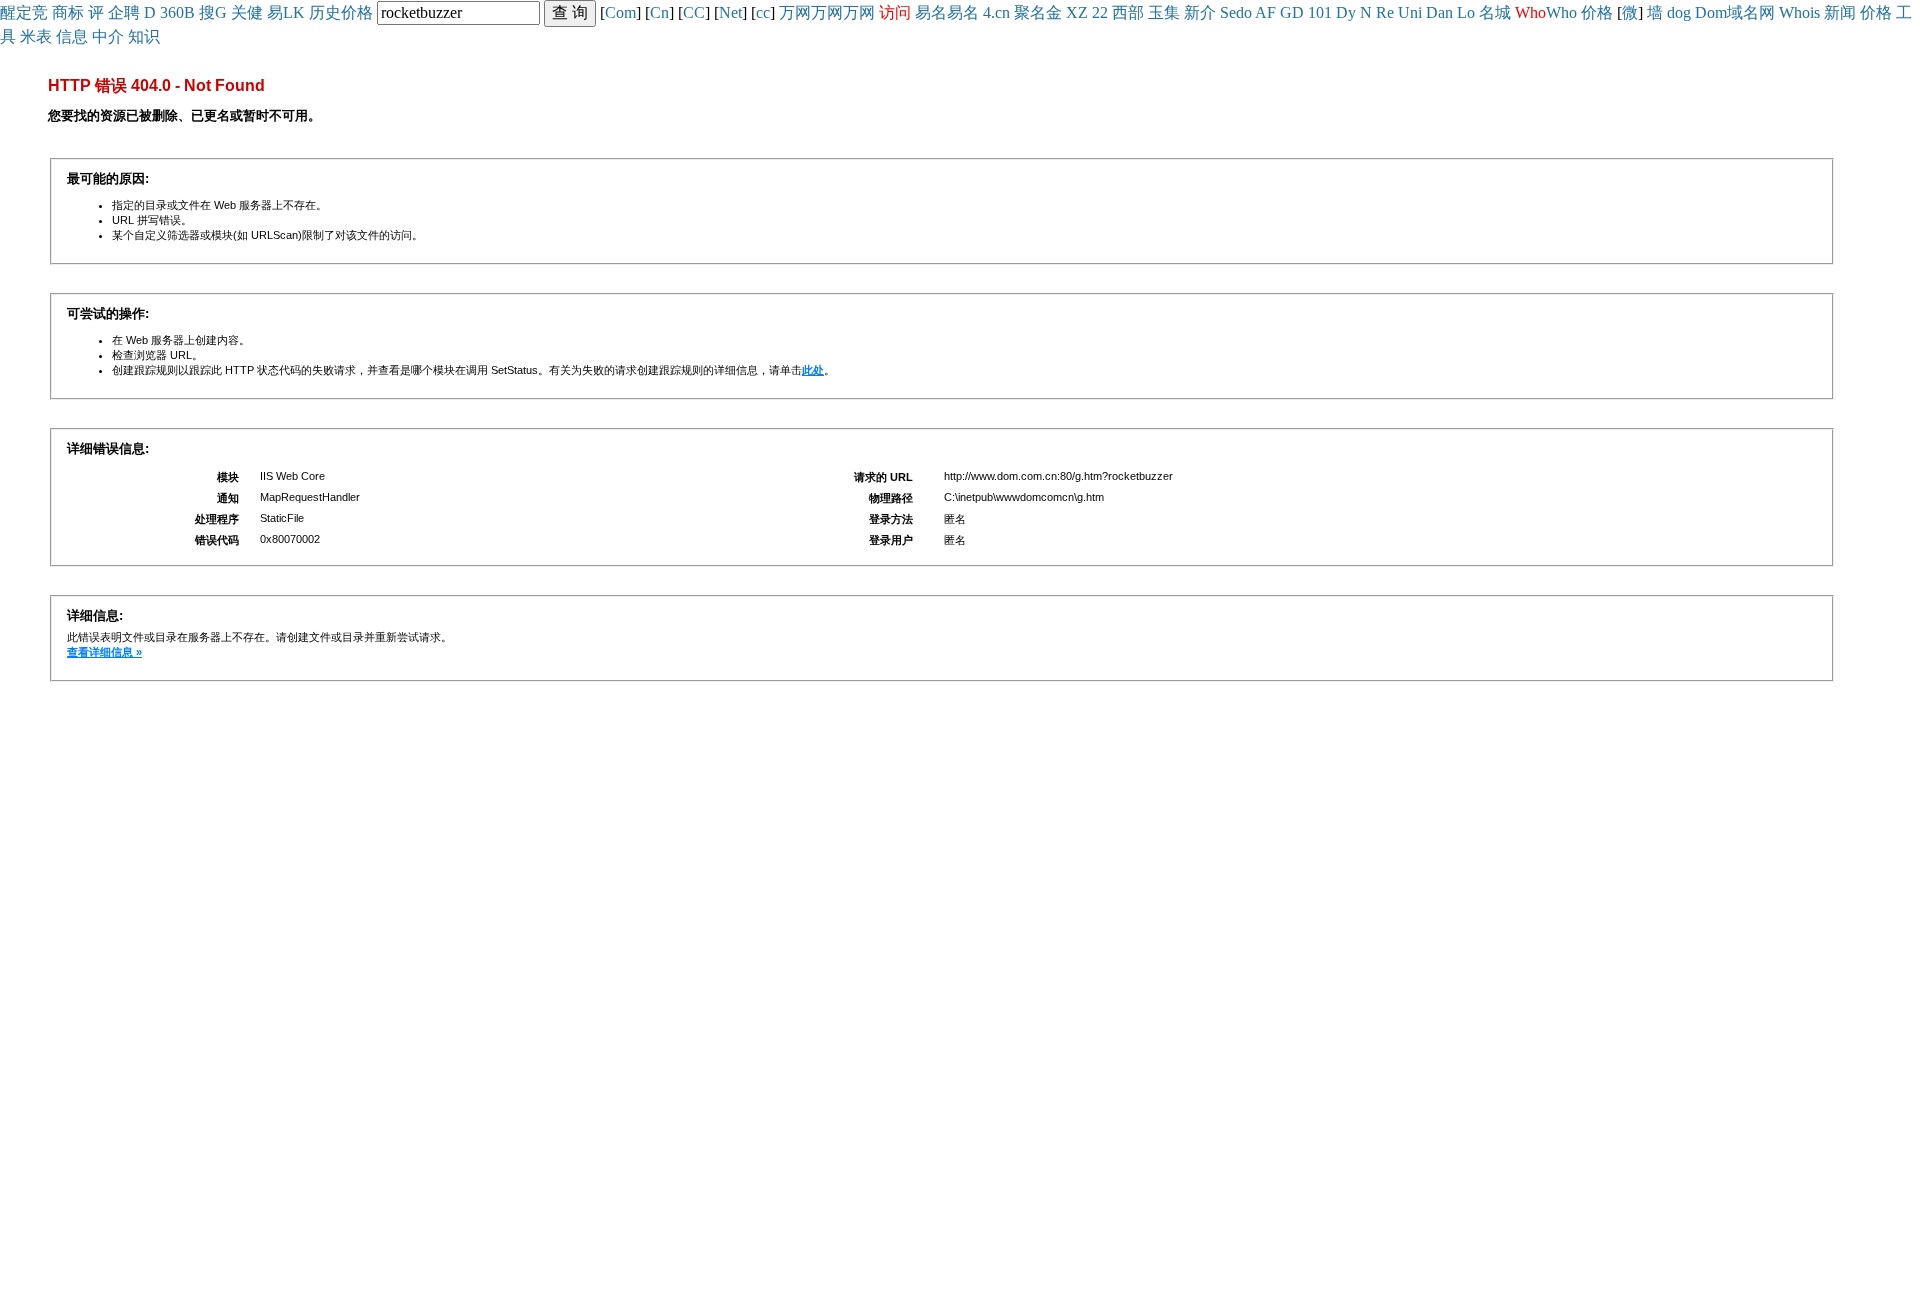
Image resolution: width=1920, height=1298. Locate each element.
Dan (1439, 12)
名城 (1495, 12)
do (1244, 12)
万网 (795, 12)
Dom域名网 (1735, 12)
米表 (36, 36)
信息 (72, 36)
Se (1228, 12)
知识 (144, 36)
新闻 (1840, 12)
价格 (357, 12)
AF (1265, 12)
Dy (1346, 12)
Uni (1410, 12)
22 (1100, 12)
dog (1679, 12)
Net (730, 12)
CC (694, 12)
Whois (1799, 12)
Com (620, 12)
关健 (247, 12)
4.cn (996, 12)
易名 (931, 12)
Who (1561, 12)
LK (294, 12)
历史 (325, 12)
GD (1292, 12)
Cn (659, 12)
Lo (1466, 12)
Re (1385, 12)
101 (1320, 12)
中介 (108, 36)
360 (172, 12)
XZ (1077, 12)
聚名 (1030, 12)
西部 (1128, 12)
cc (763, 12)
